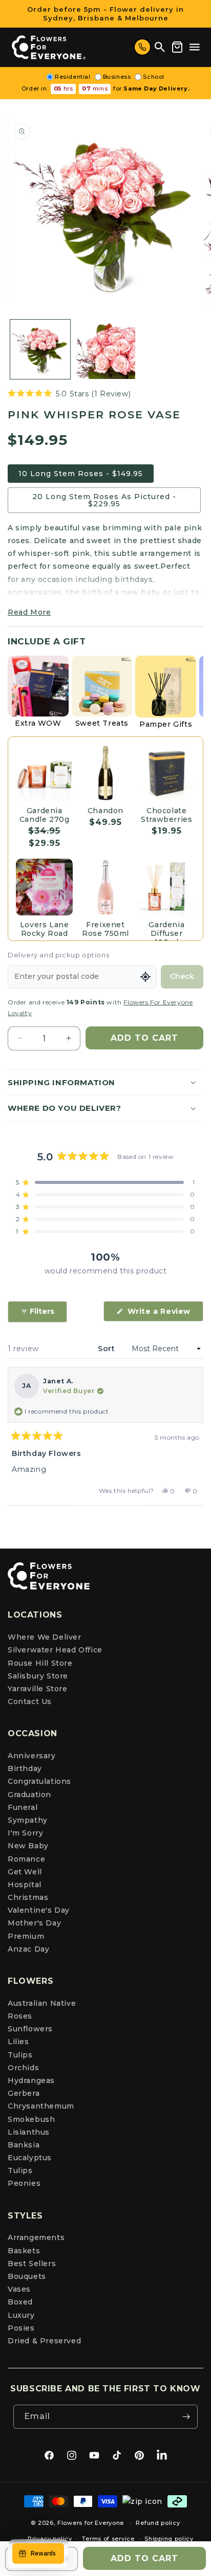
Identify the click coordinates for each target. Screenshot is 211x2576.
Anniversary (32, 1756)
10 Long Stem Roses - (81, 474)
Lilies (18, 2042)
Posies (21, 2328)
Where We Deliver (45, 1637)
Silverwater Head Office (55, 1650)
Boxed (20, 2302)
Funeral (23, 1807)
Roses (20, 2016)
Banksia (24, 2145)
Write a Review (164, 1314)
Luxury (21, 2315)
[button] (195, 47)
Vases (19, 2289)
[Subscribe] (186, 2417)
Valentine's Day (39, 1910)
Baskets (24, 2251)
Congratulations (39, 1781)
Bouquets (27, 2276)
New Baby (28, 1846)
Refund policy (158, 2523)
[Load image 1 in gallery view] (40, 350)
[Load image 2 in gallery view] (105, 350)
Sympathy (28, 1820)
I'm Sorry (25, 1833)
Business (117, 77)
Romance (26, 1859)
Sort (108, 1349)
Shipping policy (169, 2539)
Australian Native (42, 2003)
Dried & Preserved (44, 2341)
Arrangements (36, 2237)
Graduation (29, 1795)
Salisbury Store (38, 1676)
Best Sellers (32, 2264)
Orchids (23, 2068)
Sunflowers (30, 2029)
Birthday (25, 1768)
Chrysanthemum (41, 2106)
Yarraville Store (38, 1689)
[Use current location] (145, 977)
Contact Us (30, 1701)
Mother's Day (34, 1923)
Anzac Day (28, 1949)
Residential (73, 77)
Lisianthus (29, 2132)
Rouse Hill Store (40, 1663)
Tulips (20, 2055)
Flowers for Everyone (91, 2523)
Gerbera (24, 2093)
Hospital (25, 1885)
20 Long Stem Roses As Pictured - (104, 500)
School (154, 77)
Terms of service (108, 2539)
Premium (26, 1936)
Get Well (25, 1872)
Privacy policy (50, 2539)
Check (182, 976)
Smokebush (31, 2119)
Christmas (28, 1897)
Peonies (24, 2183)
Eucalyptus (30, 2158)
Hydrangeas (31, 2080)
